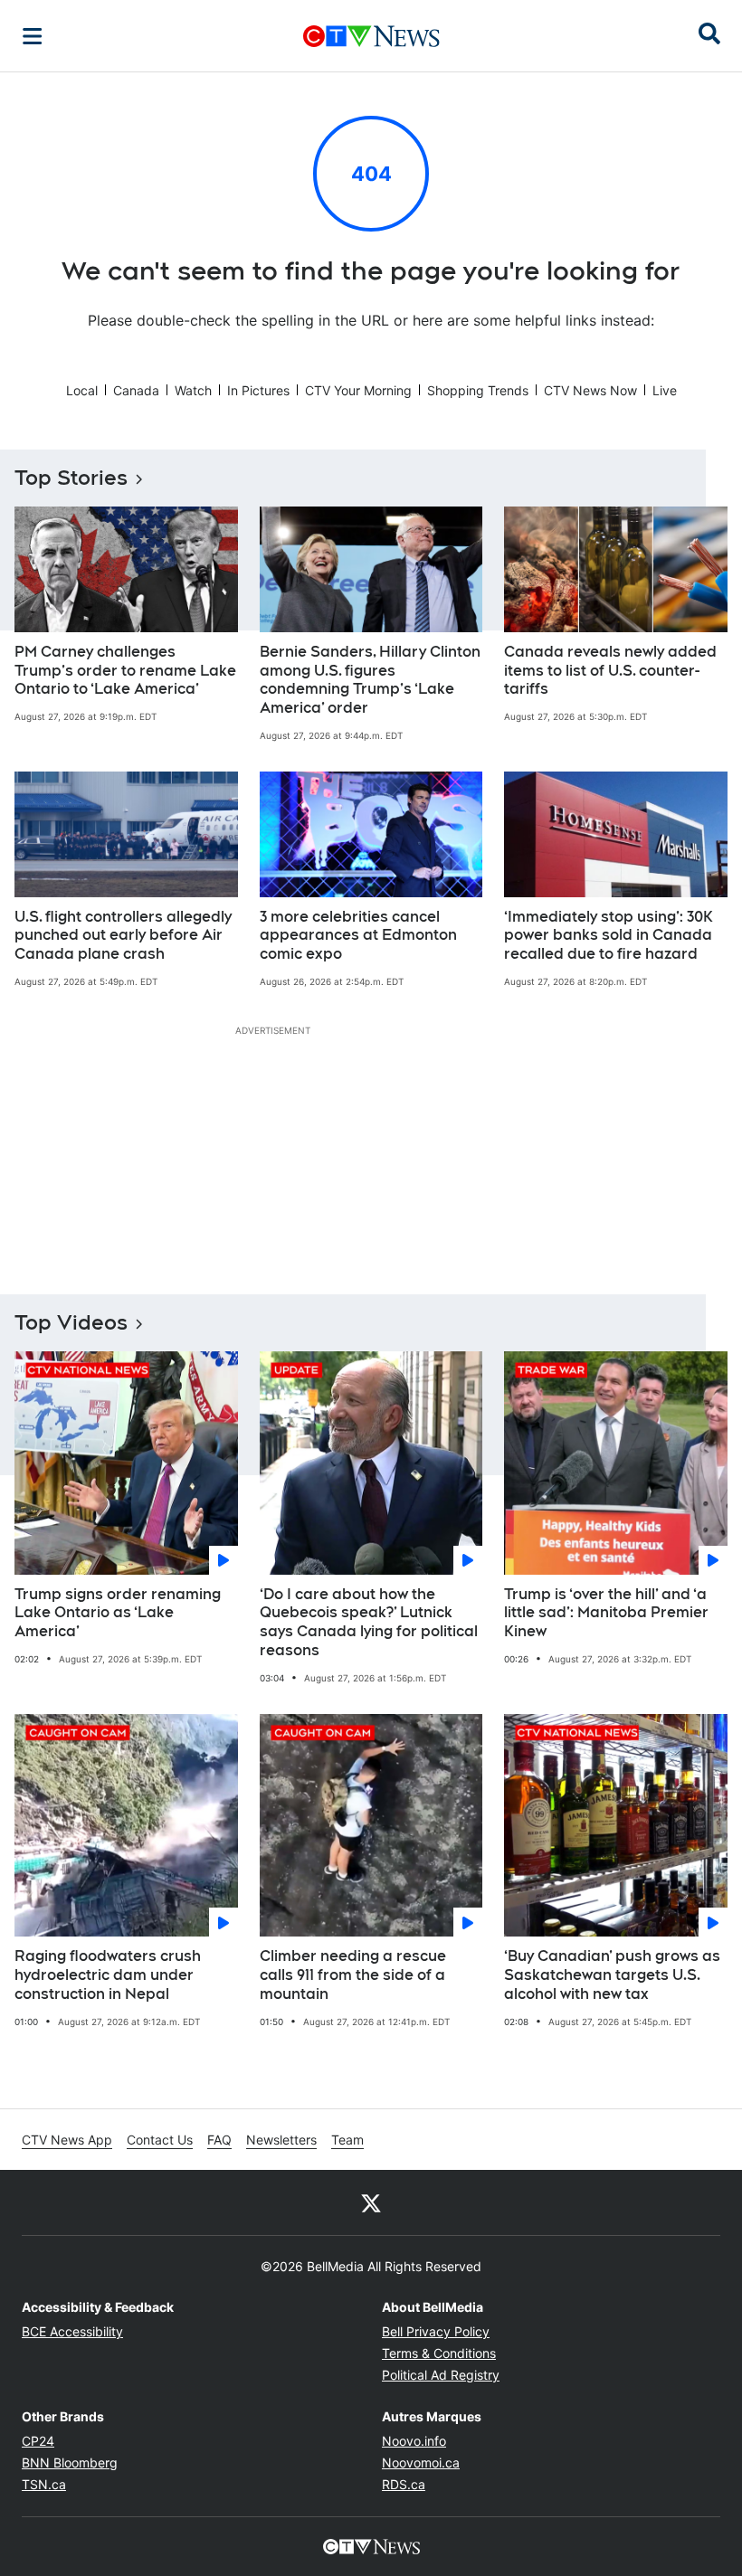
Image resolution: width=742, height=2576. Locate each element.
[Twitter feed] (371, 2202)
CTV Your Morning (358, 390)
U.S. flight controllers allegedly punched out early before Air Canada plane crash (123, 936)
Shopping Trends (478, 390)
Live (665, 390)
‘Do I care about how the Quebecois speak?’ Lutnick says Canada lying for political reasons (369, 1622)
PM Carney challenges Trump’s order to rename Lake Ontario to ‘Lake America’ (125, 671)
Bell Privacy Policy (436, 2331)
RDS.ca (404, 2484)
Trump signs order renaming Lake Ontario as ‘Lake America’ (118, 1613)
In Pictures (258, 390)
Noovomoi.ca (421, 2462)
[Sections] (33, 36)
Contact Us (160, 2140)
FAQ (219, 2140)
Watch (193, 390)
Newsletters (281, 2140)
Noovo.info (414, 2441)
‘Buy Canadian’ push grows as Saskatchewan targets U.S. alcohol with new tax (612, 1975)
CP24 (38, 2441)
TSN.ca (44, 2484)
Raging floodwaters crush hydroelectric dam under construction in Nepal (108, 1975)
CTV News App (67, 2140)
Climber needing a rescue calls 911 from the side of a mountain (353, 1975)
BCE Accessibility (72, 2331)
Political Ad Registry (441, 2375)
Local (82, 390)
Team (347, 2140)
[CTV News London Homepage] (371, 36)
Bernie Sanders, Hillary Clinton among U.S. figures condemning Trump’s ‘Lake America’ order (370, 680)
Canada (136, 390)
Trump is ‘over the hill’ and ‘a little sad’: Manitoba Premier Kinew (606, 1613)
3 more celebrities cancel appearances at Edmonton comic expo (358, 936)
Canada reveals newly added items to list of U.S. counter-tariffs (610, 671)
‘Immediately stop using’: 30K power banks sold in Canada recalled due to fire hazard (609, 936)
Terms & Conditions (439, 2353)
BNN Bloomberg (70, 2462)
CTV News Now (590, 390)
